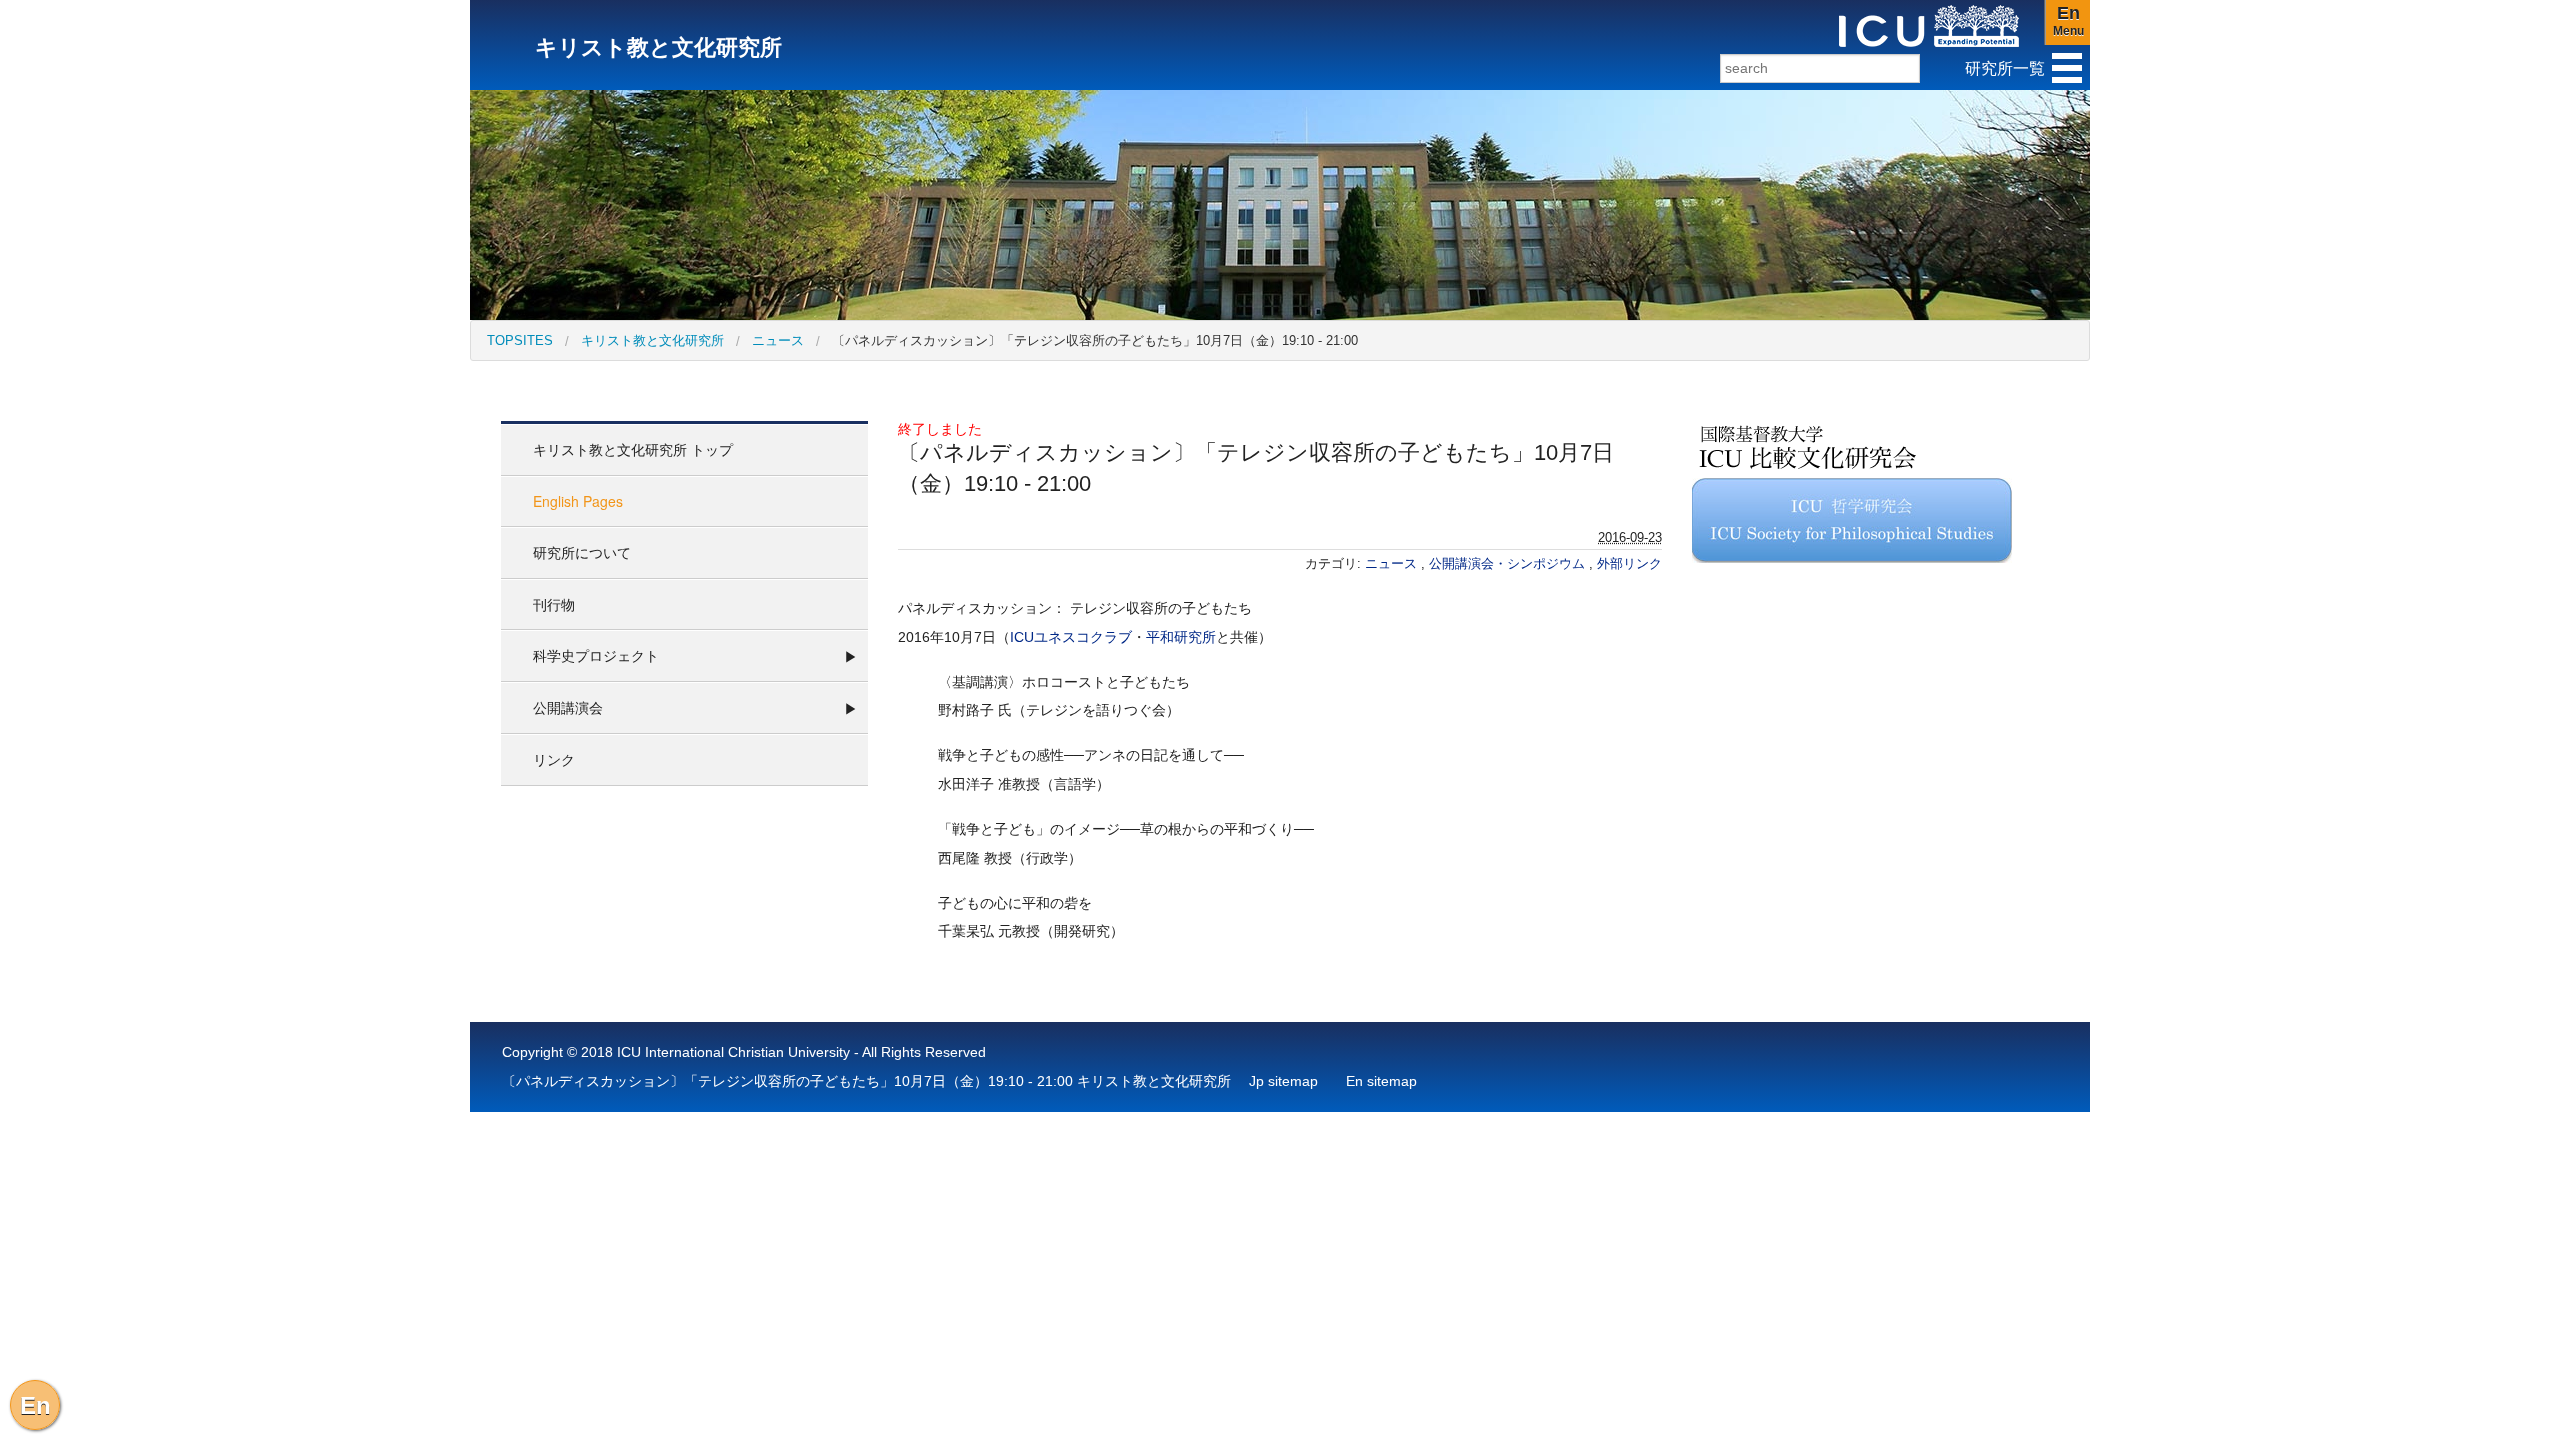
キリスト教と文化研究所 (652, 340)
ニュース (778, 340)
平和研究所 (1181, 637)
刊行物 (554, 604)
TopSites (520, 340)
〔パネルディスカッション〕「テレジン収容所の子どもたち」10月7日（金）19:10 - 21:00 (1095, 340)
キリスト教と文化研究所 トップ (633, 449)
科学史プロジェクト (596, 655)
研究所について (582, 552)
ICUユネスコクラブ (1071, 637)
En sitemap (1381, 1081)
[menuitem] (520, 340)
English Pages (578, 501)
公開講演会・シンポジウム (1509, 563)
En (35, 1405)
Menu (2068, 20)
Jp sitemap (1283, 1081)
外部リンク (1629, 563)
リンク (554, 759)
